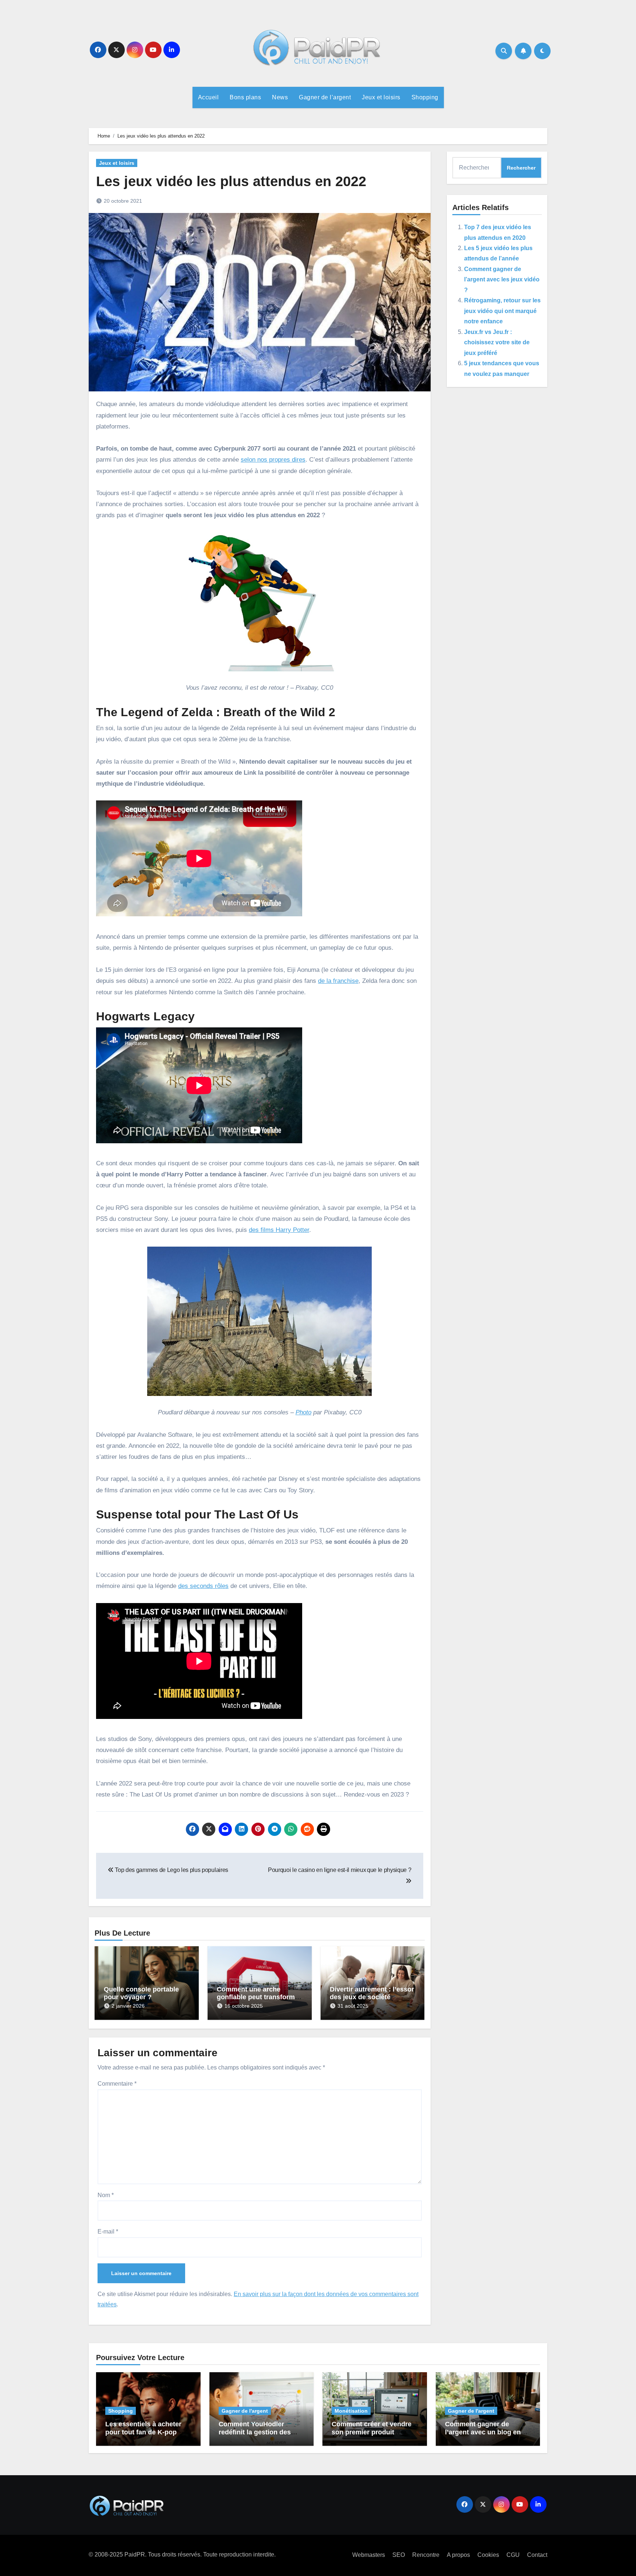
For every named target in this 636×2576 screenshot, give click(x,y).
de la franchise (338, 981)
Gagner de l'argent (245, 2411)
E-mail (108, 2232)
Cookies (488, 2555)
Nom (106, 2195)
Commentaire (117, 2084)
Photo (303, 1412)
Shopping (425, 97)
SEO (399, 2555)
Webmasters (369, 2555)
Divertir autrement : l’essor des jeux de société (372, 1993)
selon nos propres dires (273, 460)
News (280, 97)
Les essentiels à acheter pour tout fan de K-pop (143, 2428)
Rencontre (426, 2555)
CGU (513, 2555)
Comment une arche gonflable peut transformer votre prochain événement (259, 1997)
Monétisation (351, 2411)
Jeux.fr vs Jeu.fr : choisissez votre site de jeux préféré (497, 342)
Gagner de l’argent (325, 97)
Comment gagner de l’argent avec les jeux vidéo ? (502, 280)
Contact (537, 2555)
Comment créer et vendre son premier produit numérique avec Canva (372, 2432)
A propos (458, 2555)
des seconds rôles (203, 1586)
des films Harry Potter (279, 1230)
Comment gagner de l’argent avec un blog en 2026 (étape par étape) (483, 2432)
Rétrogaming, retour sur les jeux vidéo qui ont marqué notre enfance (502, 311)
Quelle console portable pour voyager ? (141, 1993)
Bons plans (245, 97)
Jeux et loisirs (381, 97)
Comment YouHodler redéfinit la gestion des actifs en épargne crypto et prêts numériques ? (261, 2436)
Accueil (209, 97)
